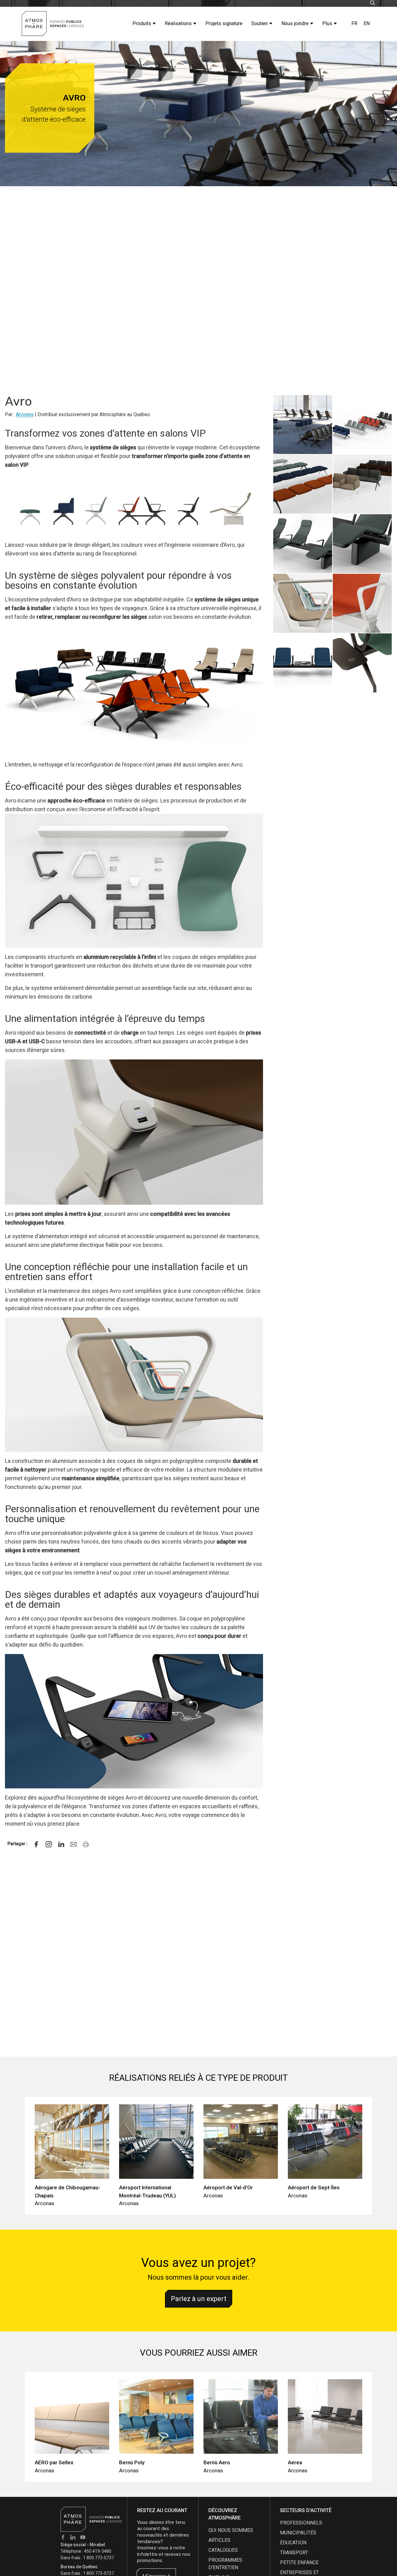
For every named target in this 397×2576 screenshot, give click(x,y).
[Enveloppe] (74, 1844)
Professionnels (301, 2523)
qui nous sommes (231, 2530)
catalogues (223, 2550)
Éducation (293, 2543)
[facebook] (36, 1844)
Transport (294, 2553)
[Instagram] (49, 1844)
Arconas (25, 414)
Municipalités (298, 2533)
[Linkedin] (61, 1844)
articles (219, 2540)
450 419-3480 (98, 2551)
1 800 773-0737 (98, 2558)
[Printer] (86, 1844)
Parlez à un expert (199, 2299)
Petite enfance (299, 2563)
